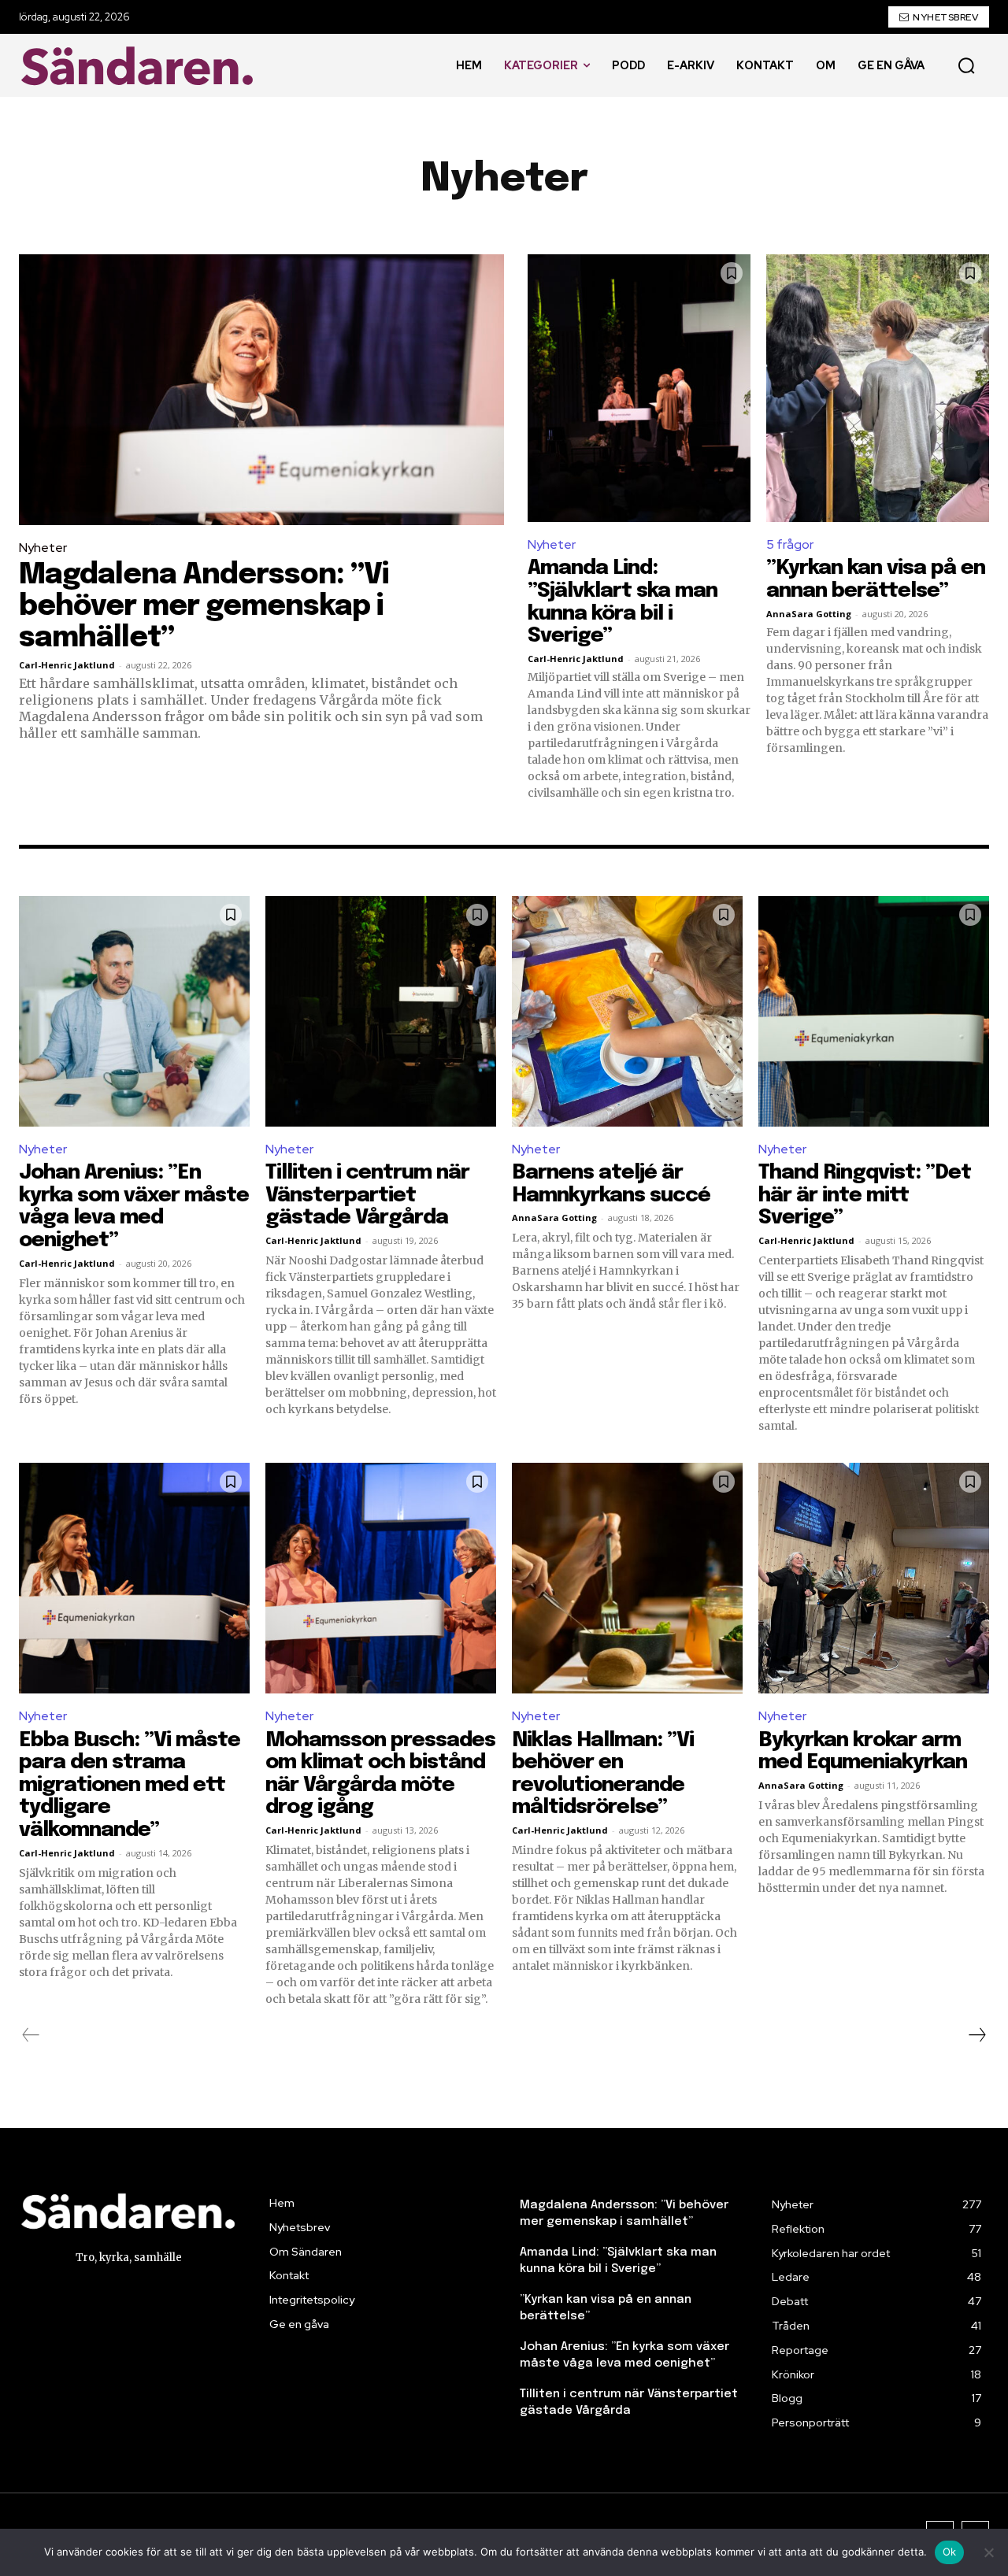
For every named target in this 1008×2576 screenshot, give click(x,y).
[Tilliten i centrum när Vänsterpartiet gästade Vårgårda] (381, 1011)
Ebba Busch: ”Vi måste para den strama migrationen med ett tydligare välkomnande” (130, 1785)
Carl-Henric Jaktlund (67, 665)
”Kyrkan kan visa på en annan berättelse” (876, 579)
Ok (950, 2552)
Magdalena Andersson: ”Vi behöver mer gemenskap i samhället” (204, 607)
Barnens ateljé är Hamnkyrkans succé (611, 1184)
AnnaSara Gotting (809, 614)
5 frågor (790, 544)
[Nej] (988, 2552)
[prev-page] (31, 2035)
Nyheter (43, 548)
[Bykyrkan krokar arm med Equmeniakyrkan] (874, 1578)
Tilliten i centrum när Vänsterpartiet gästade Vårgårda (367, 1195)
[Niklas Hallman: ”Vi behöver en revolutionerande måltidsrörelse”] (627, 1578)
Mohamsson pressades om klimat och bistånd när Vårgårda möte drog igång (380, 1774)
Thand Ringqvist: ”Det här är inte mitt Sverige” (865, 1195)
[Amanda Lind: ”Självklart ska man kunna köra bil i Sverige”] (639, 388)
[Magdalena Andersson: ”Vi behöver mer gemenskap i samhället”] (261, 390)
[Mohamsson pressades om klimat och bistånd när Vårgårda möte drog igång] (381, 1578)
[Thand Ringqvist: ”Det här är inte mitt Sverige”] (874, 1011)
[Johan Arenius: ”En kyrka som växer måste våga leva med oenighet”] (134, 1011)
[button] (966, 65)
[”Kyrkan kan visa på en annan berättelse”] (878, 388)
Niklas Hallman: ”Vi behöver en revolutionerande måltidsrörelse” (603, 1774)
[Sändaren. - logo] (141, 66)
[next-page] (976, 2035)
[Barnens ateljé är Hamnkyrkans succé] (627, 1011)
